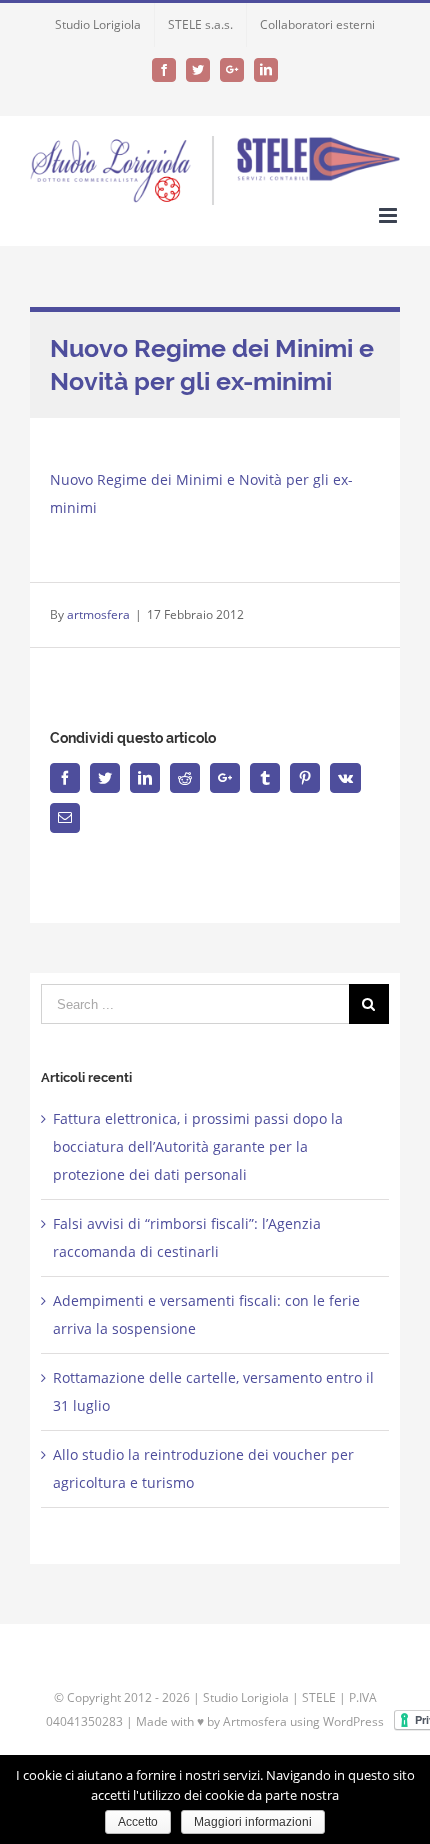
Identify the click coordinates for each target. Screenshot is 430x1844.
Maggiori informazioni (253, 1822)
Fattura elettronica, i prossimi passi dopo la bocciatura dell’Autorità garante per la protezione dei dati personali (198, 1146)
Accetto (138, 1822)
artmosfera (98, 614)
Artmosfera (255, 1721)
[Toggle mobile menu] (389, 215)
